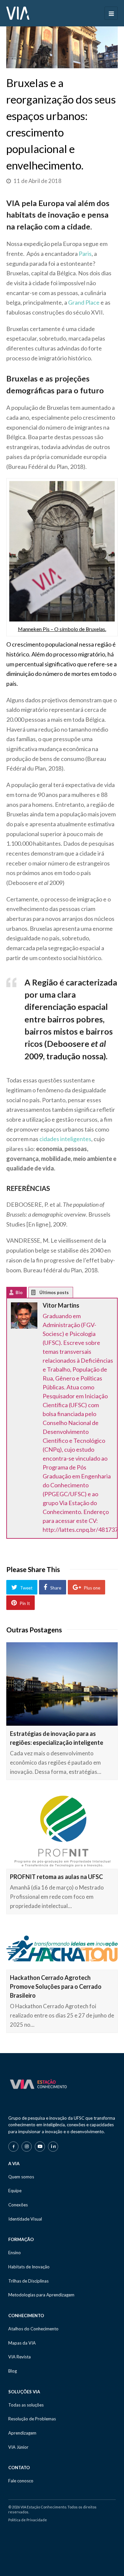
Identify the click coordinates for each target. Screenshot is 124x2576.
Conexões (18, 2205)
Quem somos (21, 2177)
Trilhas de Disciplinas (28, 2281)
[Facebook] (13, 2147)
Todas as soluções (26, 2405)
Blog (13, 2371)
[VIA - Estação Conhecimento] (18, 13)
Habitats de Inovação (29, 2267)
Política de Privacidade (28, 2520)
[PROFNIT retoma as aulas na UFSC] (62, 1831)
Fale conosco (21, 2481)
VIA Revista (20, 2357)
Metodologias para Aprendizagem (41, 2295)
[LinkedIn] (53, 2147)
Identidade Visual (25, 2219)
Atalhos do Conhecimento (33, 2329)
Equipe (15, 2191)
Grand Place (84, 302)
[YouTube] (40, 2147)
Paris (85, 254)
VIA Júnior (18, 2447)
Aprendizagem (22, 2433)
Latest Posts (39, 1294)
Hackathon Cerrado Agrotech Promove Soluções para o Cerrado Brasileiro (56, 1986)
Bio (19, 1292)
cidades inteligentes (65, 1139)
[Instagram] (27, 2147)
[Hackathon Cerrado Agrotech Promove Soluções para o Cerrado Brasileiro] (62, 1948)
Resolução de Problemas (32, 2419)
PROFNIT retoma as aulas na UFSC (56, 1877)
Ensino (15, 2253)
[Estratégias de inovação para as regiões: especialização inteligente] (62, 1684)
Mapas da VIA (22, 2343)
